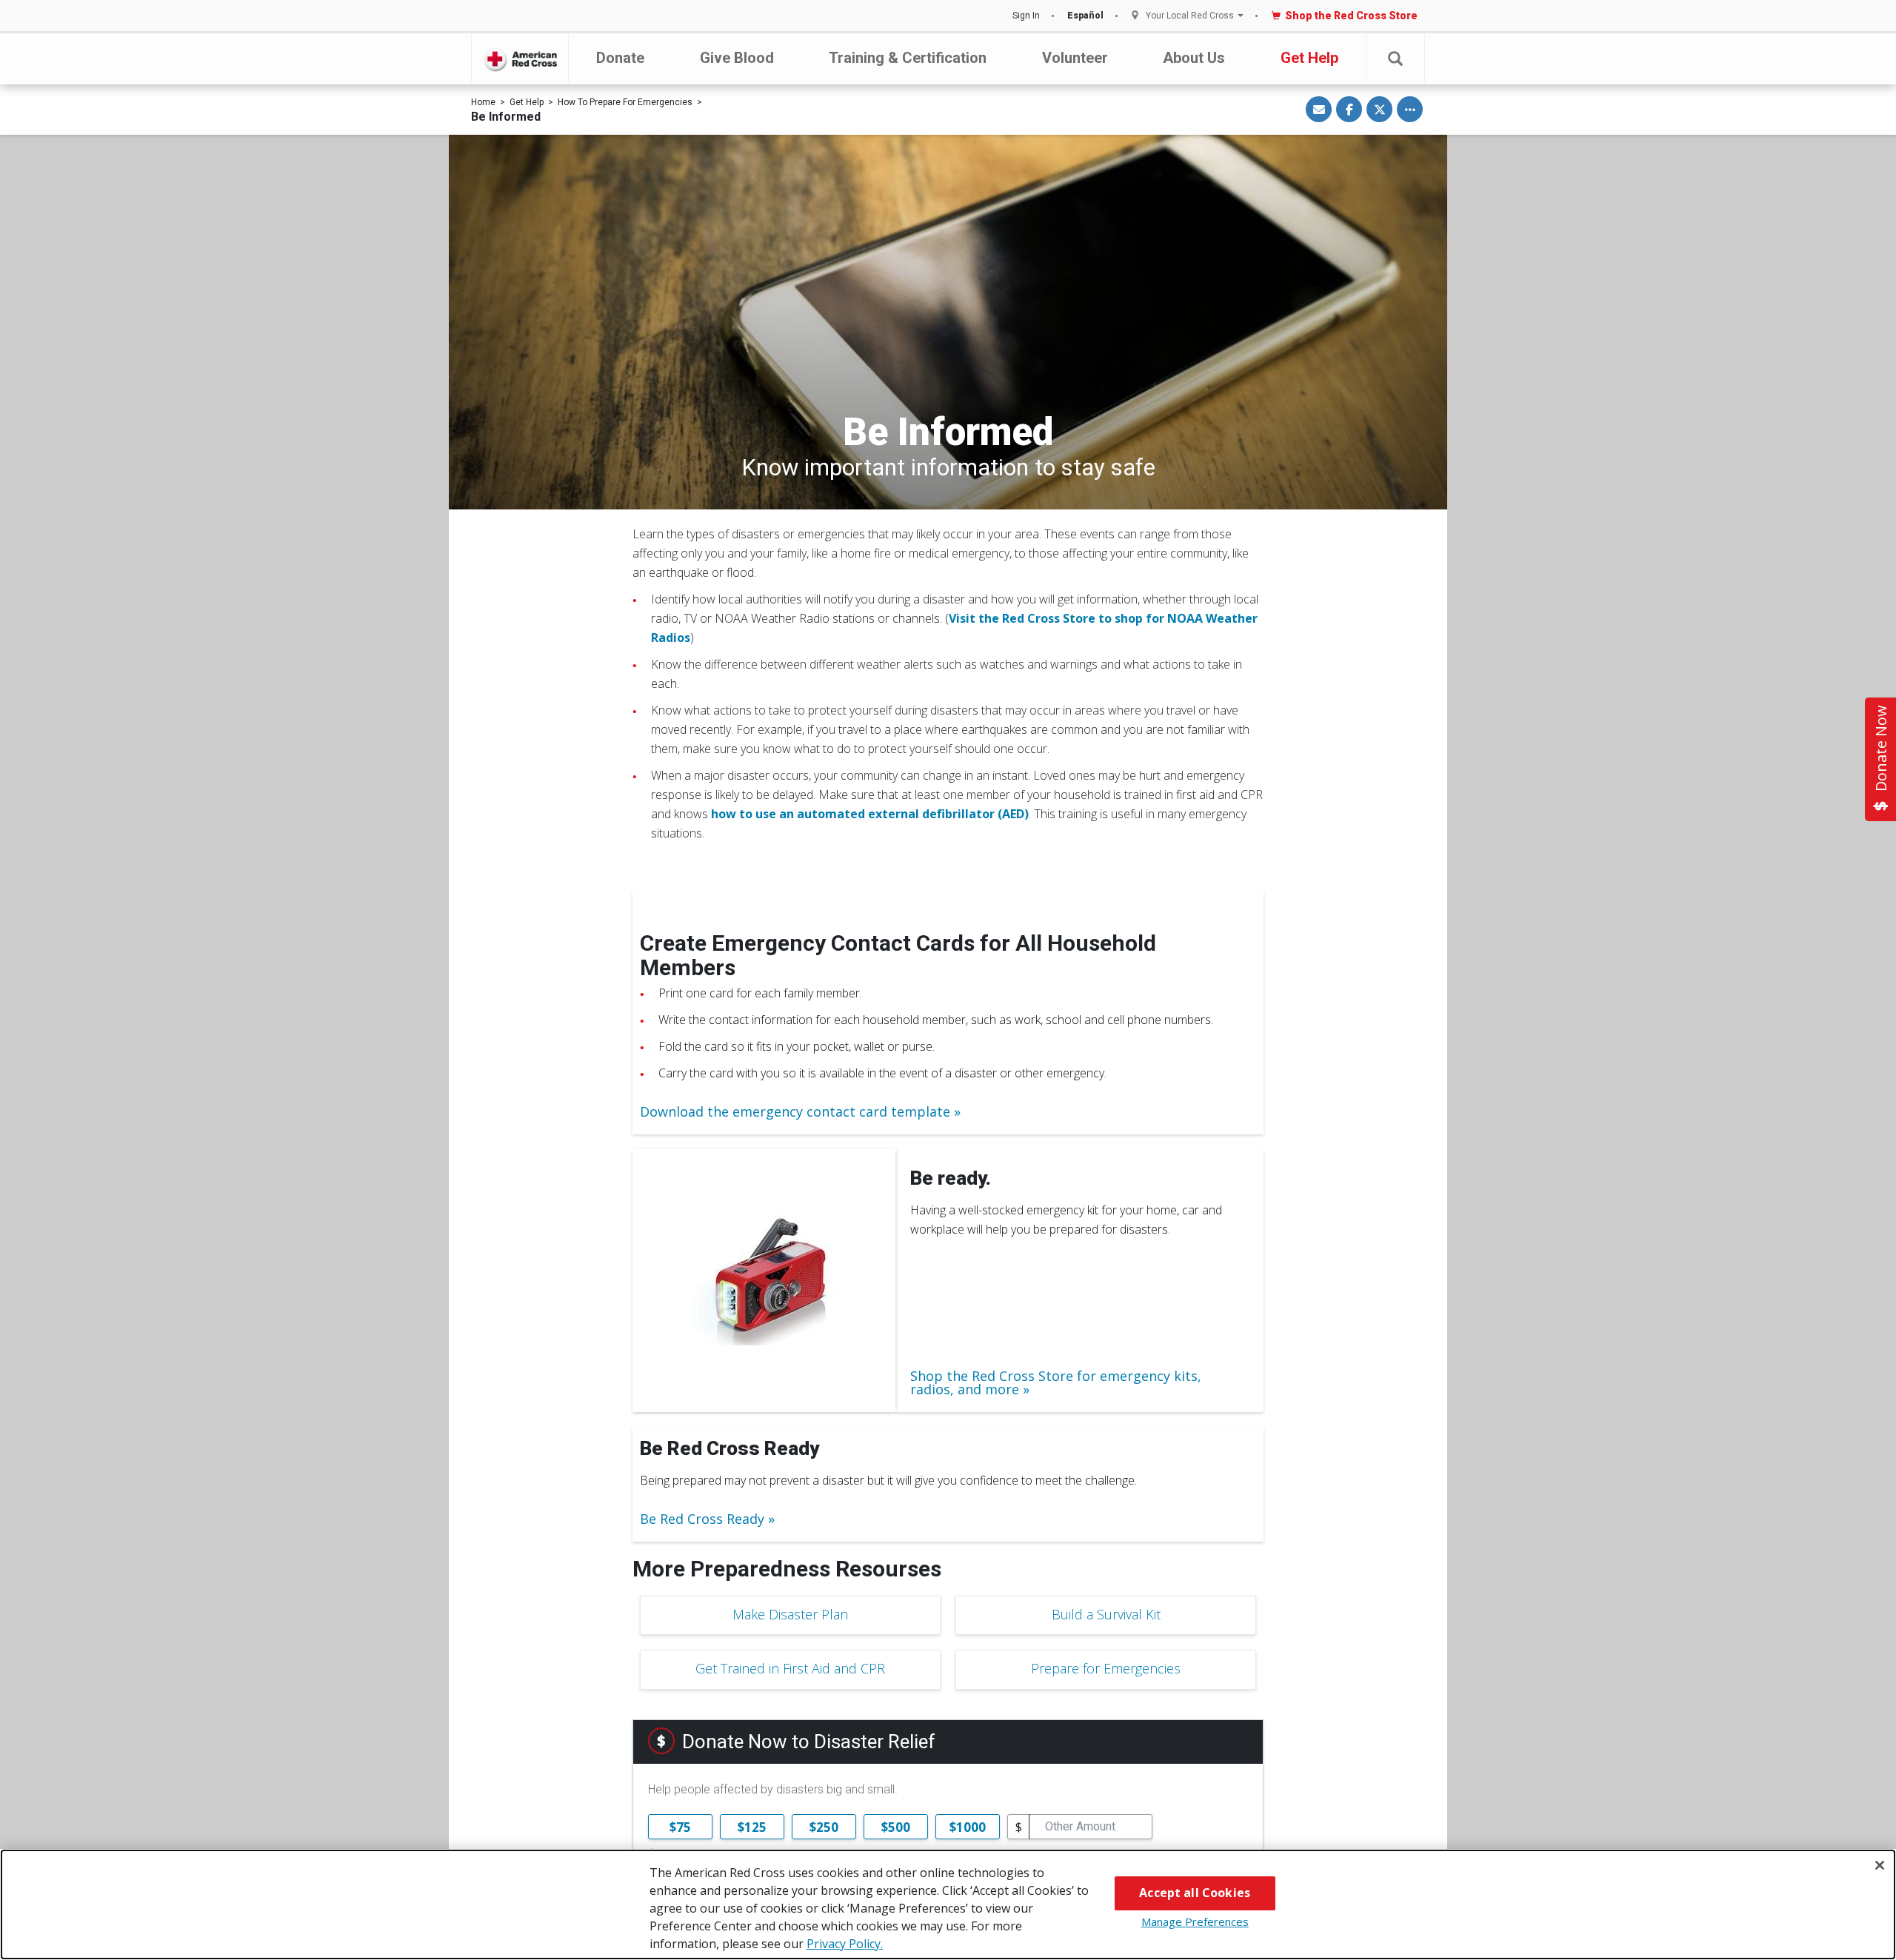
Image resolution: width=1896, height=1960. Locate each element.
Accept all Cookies (1195, 1893)
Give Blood (737, 58)
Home (483, 102)
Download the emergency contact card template (795, 1111)
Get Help (1309, 58)
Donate (620, 58)
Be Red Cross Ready (702, 1519)
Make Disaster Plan (790, 1614)
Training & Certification (908, 58)
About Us (1194, 58)
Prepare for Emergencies (1106, 1668)
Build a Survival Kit (1106, 1614)
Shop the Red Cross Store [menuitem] (1351, 16)
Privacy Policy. (845, 1944)
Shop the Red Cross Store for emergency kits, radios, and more (1056, 1382)
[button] (1395, 59)
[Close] (1880, 1865)
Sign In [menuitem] (1026, 16)
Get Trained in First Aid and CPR (790, 1668)
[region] (948, 1904)
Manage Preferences (1195, 1921)
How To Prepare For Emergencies (625, 102)
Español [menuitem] (1085, 16)
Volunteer (1075, 58)
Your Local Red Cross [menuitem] (1190, 16)
